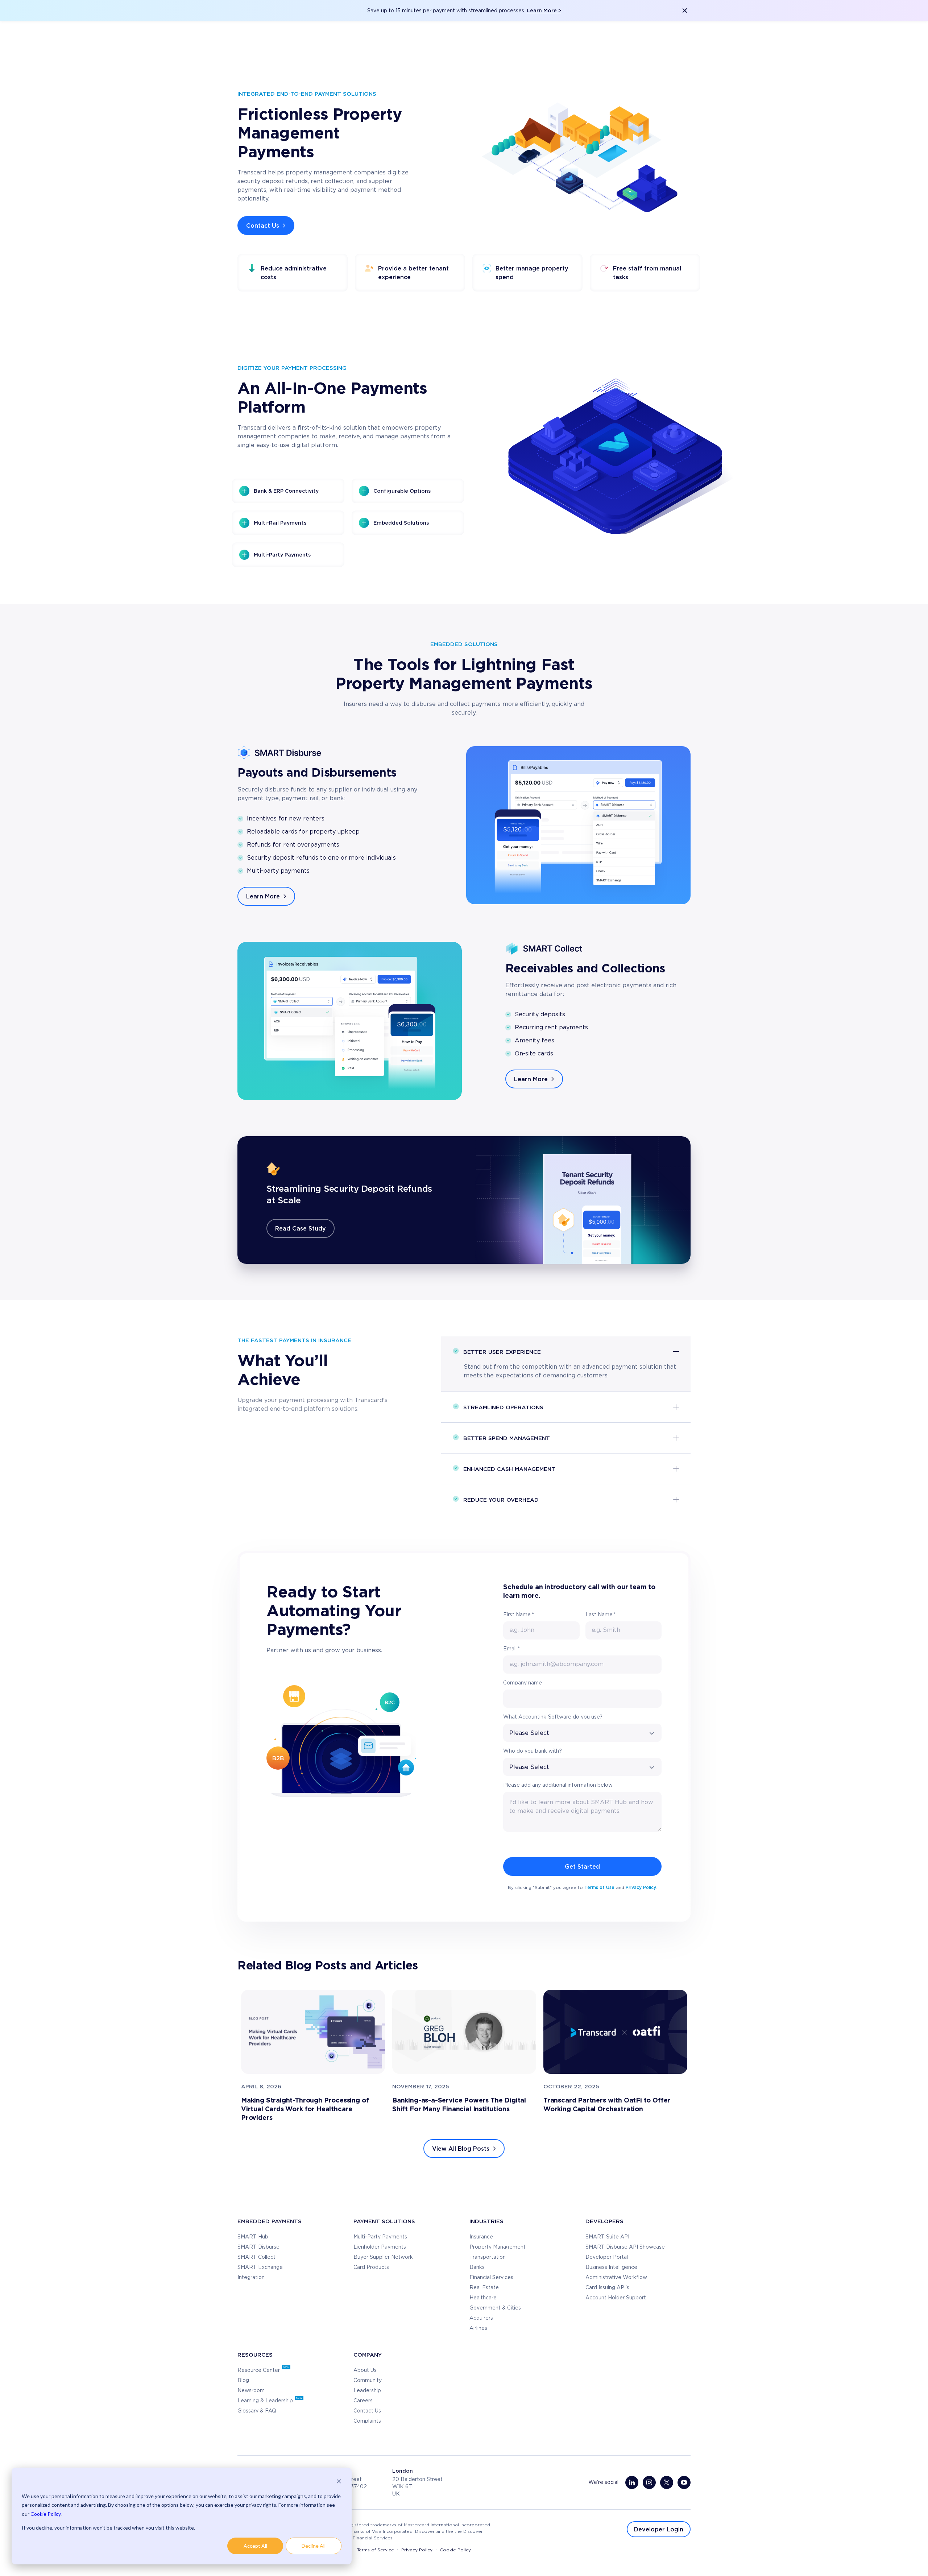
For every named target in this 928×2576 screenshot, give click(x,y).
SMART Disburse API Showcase (625, 2247)
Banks (477, 2267)
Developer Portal (607, 2257)
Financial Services (491, 2278)
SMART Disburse (258, 2247)
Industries (486, 2221)
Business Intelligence (611, 2267)
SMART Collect (256, 2257)
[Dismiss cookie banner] (339, 2482)
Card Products (371, 2267)
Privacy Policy (641, 1887)
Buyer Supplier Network (383, 2257)
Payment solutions (384, 2221)
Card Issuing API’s (607, 2288)
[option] (313, 2056)
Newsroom (251, 2391)
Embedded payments (270, 2221)
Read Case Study (301, 1228)
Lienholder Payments (380, 2247)
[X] (667, 2482)
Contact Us (263, 226)
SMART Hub (253, 2237)
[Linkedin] (632, 2482)
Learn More (263, 896)
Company (368, 2354)
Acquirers (481, 2318)
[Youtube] (684, 2482)
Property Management (498, 2247)
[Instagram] (649, 2482)
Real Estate (484, 2288)
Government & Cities (495, 2308)
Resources (255, 2354)
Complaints (367, 2421)
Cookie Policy (45, 2514)
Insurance (481, 2237)
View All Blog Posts (461, 2149)
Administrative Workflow (616, 2278)
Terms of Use (599, 1887)
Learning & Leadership (266, 2401)
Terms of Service (376, 2550)
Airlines (478, 2328)
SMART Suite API (607, 2237)
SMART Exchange (260, 2267)
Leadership (367, 2391)
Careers (363, 2401)
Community (368, 2381)
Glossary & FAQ (257, 2411)
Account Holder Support (616, 2298)
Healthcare (483, 2298)
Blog (243, 2381)
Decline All (314, 2546)
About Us (365, 2370)
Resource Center (259, 2370)
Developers (604, 2221)
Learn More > (544, 10)
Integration (251, 2278)
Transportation (488, 2257)
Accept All (255, 2546)
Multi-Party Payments (380, 2237)
